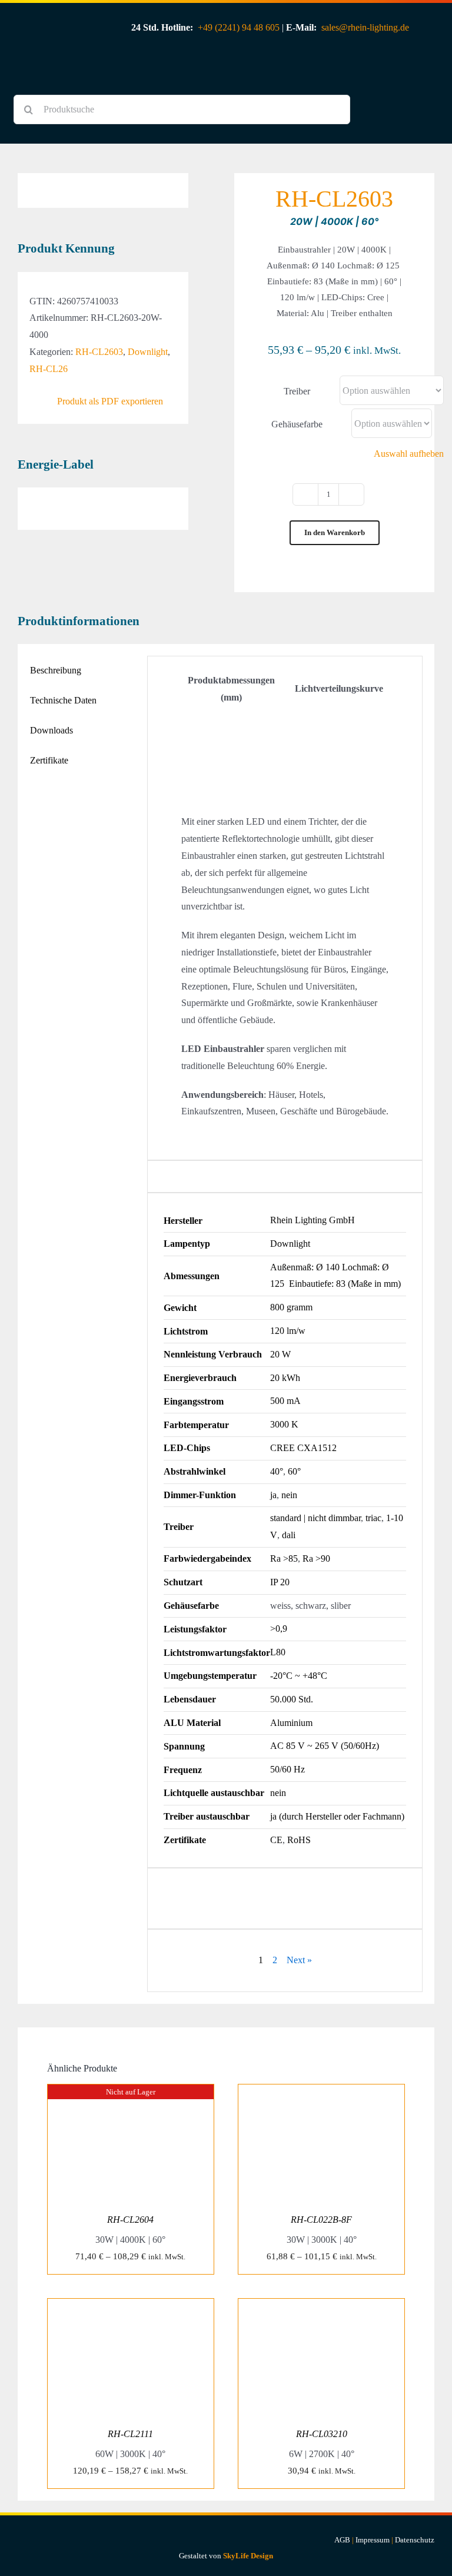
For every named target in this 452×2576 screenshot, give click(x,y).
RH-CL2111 (130, 2434)
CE (276, 1840)
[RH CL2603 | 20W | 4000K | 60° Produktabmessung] (231, 723)
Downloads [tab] (51, 730)
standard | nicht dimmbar (315, 1518)
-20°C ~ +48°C (299, 1676)
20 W (280, 1354)
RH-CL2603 (99, 352)
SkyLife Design (248, 2556)
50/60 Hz (288, 1769)
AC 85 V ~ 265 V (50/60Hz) (325, 1746)
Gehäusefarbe (297, 424)
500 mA (285, 1401)
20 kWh (285, 1378)
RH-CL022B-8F (321, 2220)
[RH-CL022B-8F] (321, 2092)
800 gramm (291, 1307)
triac (373, 1518)
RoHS (299, 1840)
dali (289, 1535)
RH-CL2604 (130, 2220)
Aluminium (291, 1723)
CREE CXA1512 (303, 1448)
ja (273, 1495)
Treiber (297, 391)
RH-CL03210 (322, 2434)
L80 (278, 1652)
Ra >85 (284, 1558)
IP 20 (280, 1582)
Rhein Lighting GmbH (313, 1220)
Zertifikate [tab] (49, 760)
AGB (342, 2540)
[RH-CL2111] (131, 2307)
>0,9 (279, 1629)
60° (294, 1471)
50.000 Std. (292, 1699)
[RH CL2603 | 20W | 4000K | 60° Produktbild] (103, 182)
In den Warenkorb (335, 532)
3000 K (284, 1424)
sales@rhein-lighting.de (365, 27)
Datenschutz (415, 2540)
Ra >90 (316, 1558)
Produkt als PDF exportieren (110, 401)
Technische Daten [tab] (63, 700)
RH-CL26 (49, 369)
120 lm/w (288, 1331)
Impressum (373, 2540)
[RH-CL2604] (131, 2092)
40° (277, 1471)
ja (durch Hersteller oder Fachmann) (337, 1816)
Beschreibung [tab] (56, 670)
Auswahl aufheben (409, 454)
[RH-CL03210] (321, 2307)
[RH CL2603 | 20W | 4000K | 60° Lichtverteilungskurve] (339, 714)
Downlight (148, 352)
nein (289, 1495)
